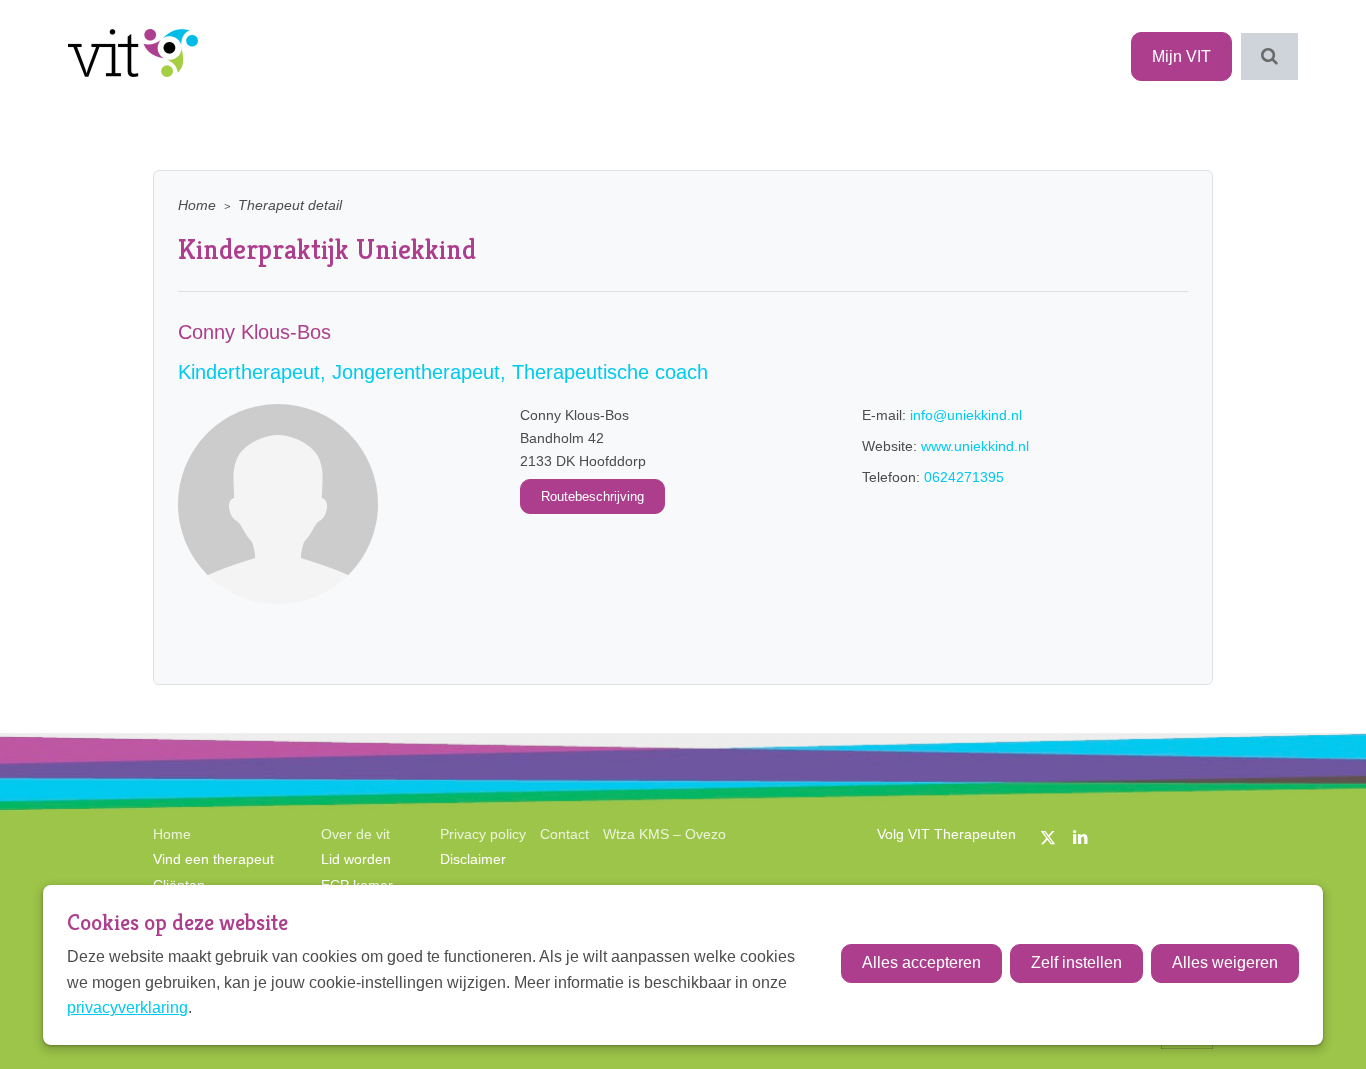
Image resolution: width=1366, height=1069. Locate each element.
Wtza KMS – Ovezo (664, 834)
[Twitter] (1048, 838)
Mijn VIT (1181, 56)
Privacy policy (483, 834)
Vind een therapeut (213, 859)
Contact (564, 834)
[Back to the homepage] (133, 56)
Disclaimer (473, 859)
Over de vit (355, 834)
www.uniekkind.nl (975, 446)
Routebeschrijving (592, 496)
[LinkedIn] (1080, 838)
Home (197, 205)
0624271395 (964, 477)
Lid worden (356, 859)
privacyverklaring (127, 1007)
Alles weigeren (1225, 962)
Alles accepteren (921, 962)
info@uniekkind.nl (966, 415)
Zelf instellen (1076, 962)
